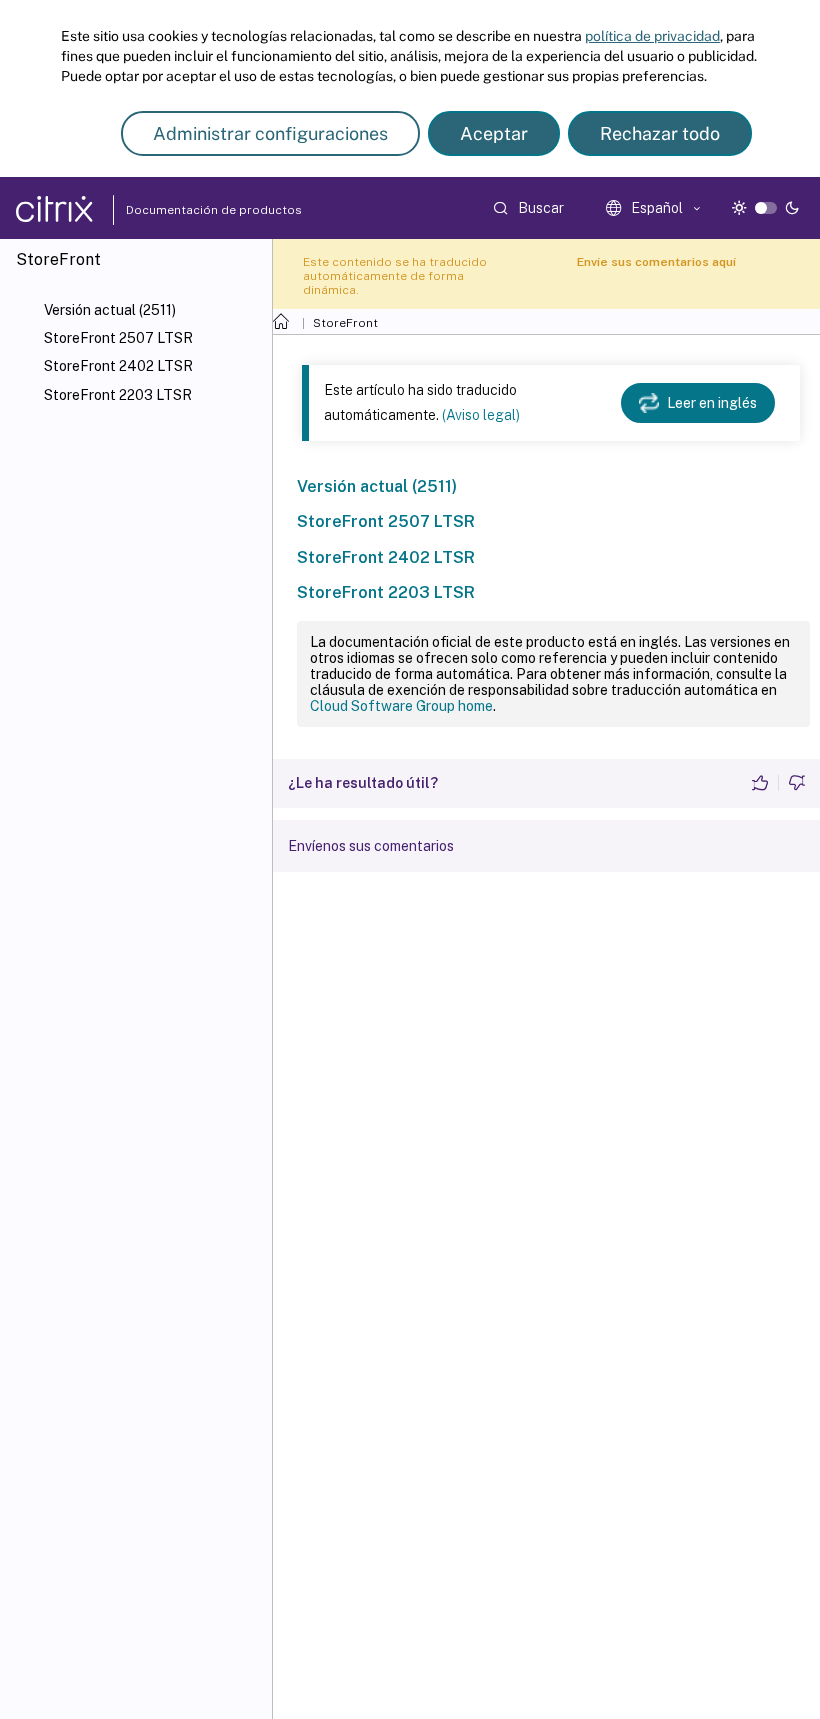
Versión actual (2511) (110, 310)
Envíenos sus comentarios (371, 846)
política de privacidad (652, 36)
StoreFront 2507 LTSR (118, 338)
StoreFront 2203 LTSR (118, 395)
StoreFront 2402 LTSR (118, 366)
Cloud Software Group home (401, 706)
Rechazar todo (660, 133)
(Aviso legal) (481, 415)
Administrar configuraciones (270, 133)
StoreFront (345, 323)
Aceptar (494, 133)
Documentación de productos (171, 210)
